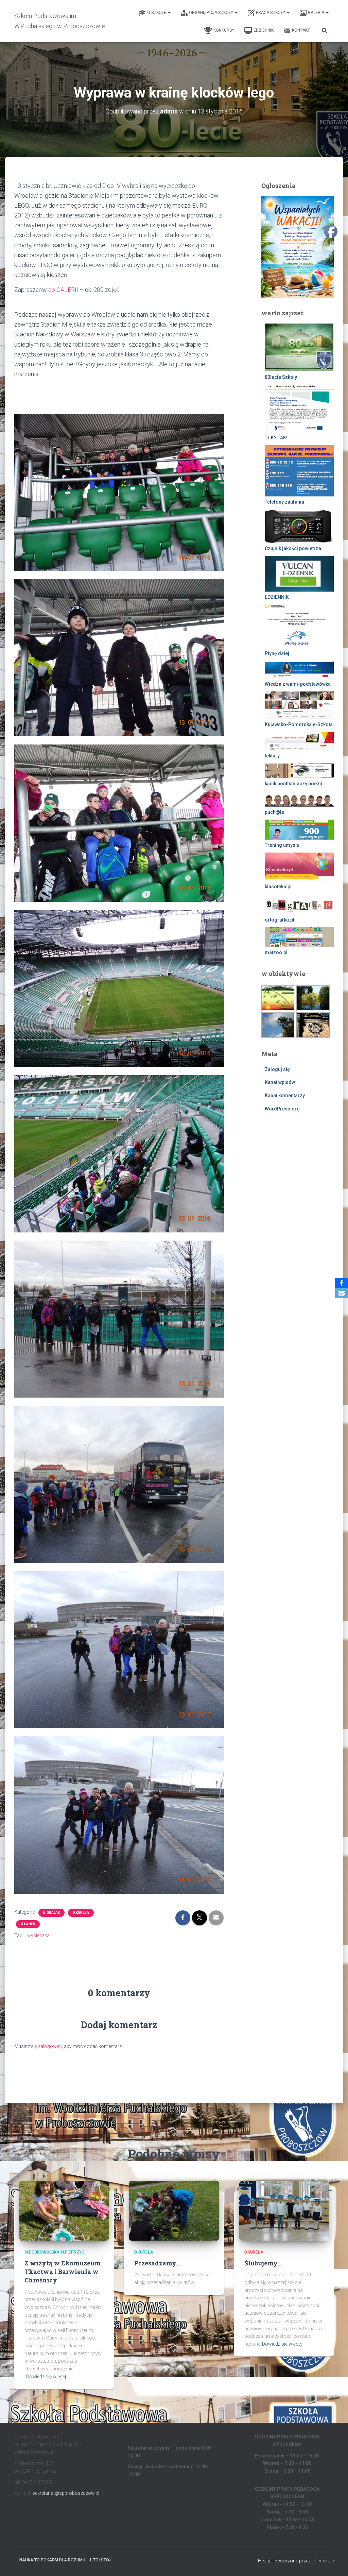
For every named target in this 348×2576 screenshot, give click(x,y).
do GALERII (63, 290)
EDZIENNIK (264, 30)
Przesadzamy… (157, 2263)
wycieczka (38, 1935)
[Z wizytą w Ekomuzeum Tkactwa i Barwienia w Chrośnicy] (64, 2210)
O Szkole (157, 13)
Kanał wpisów (280, 1082)
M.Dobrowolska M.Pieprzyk (54, 2252)
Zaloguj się (277, 1069)
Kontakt (301, 30)
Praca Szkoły (271, 13)
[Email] (342, 1293)
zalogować (50, 2046)
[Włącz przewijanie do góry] (335, 2562)
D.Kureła (81, 1913)
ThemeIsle (323, 2561)
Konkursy (224, 30)
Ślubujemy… (263, 2263)
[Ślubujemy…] (284, 2210)
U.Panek (28, 1924)
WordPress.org (282, 1109)
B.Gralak (51, 1913)
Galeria (317, 13)
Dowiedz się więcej (46, 2377)
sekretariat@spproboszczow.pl (66, 2493)
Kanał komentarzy (285, 1096)
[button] (169, 13)
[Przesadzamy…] (174, 2210)
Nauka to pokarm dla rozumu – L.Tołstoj (65, 2560)
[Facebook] (342, 1283)
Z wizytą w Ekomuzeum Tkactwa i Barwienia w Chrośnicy (63, 2272)
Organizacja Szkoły (212, 13)
